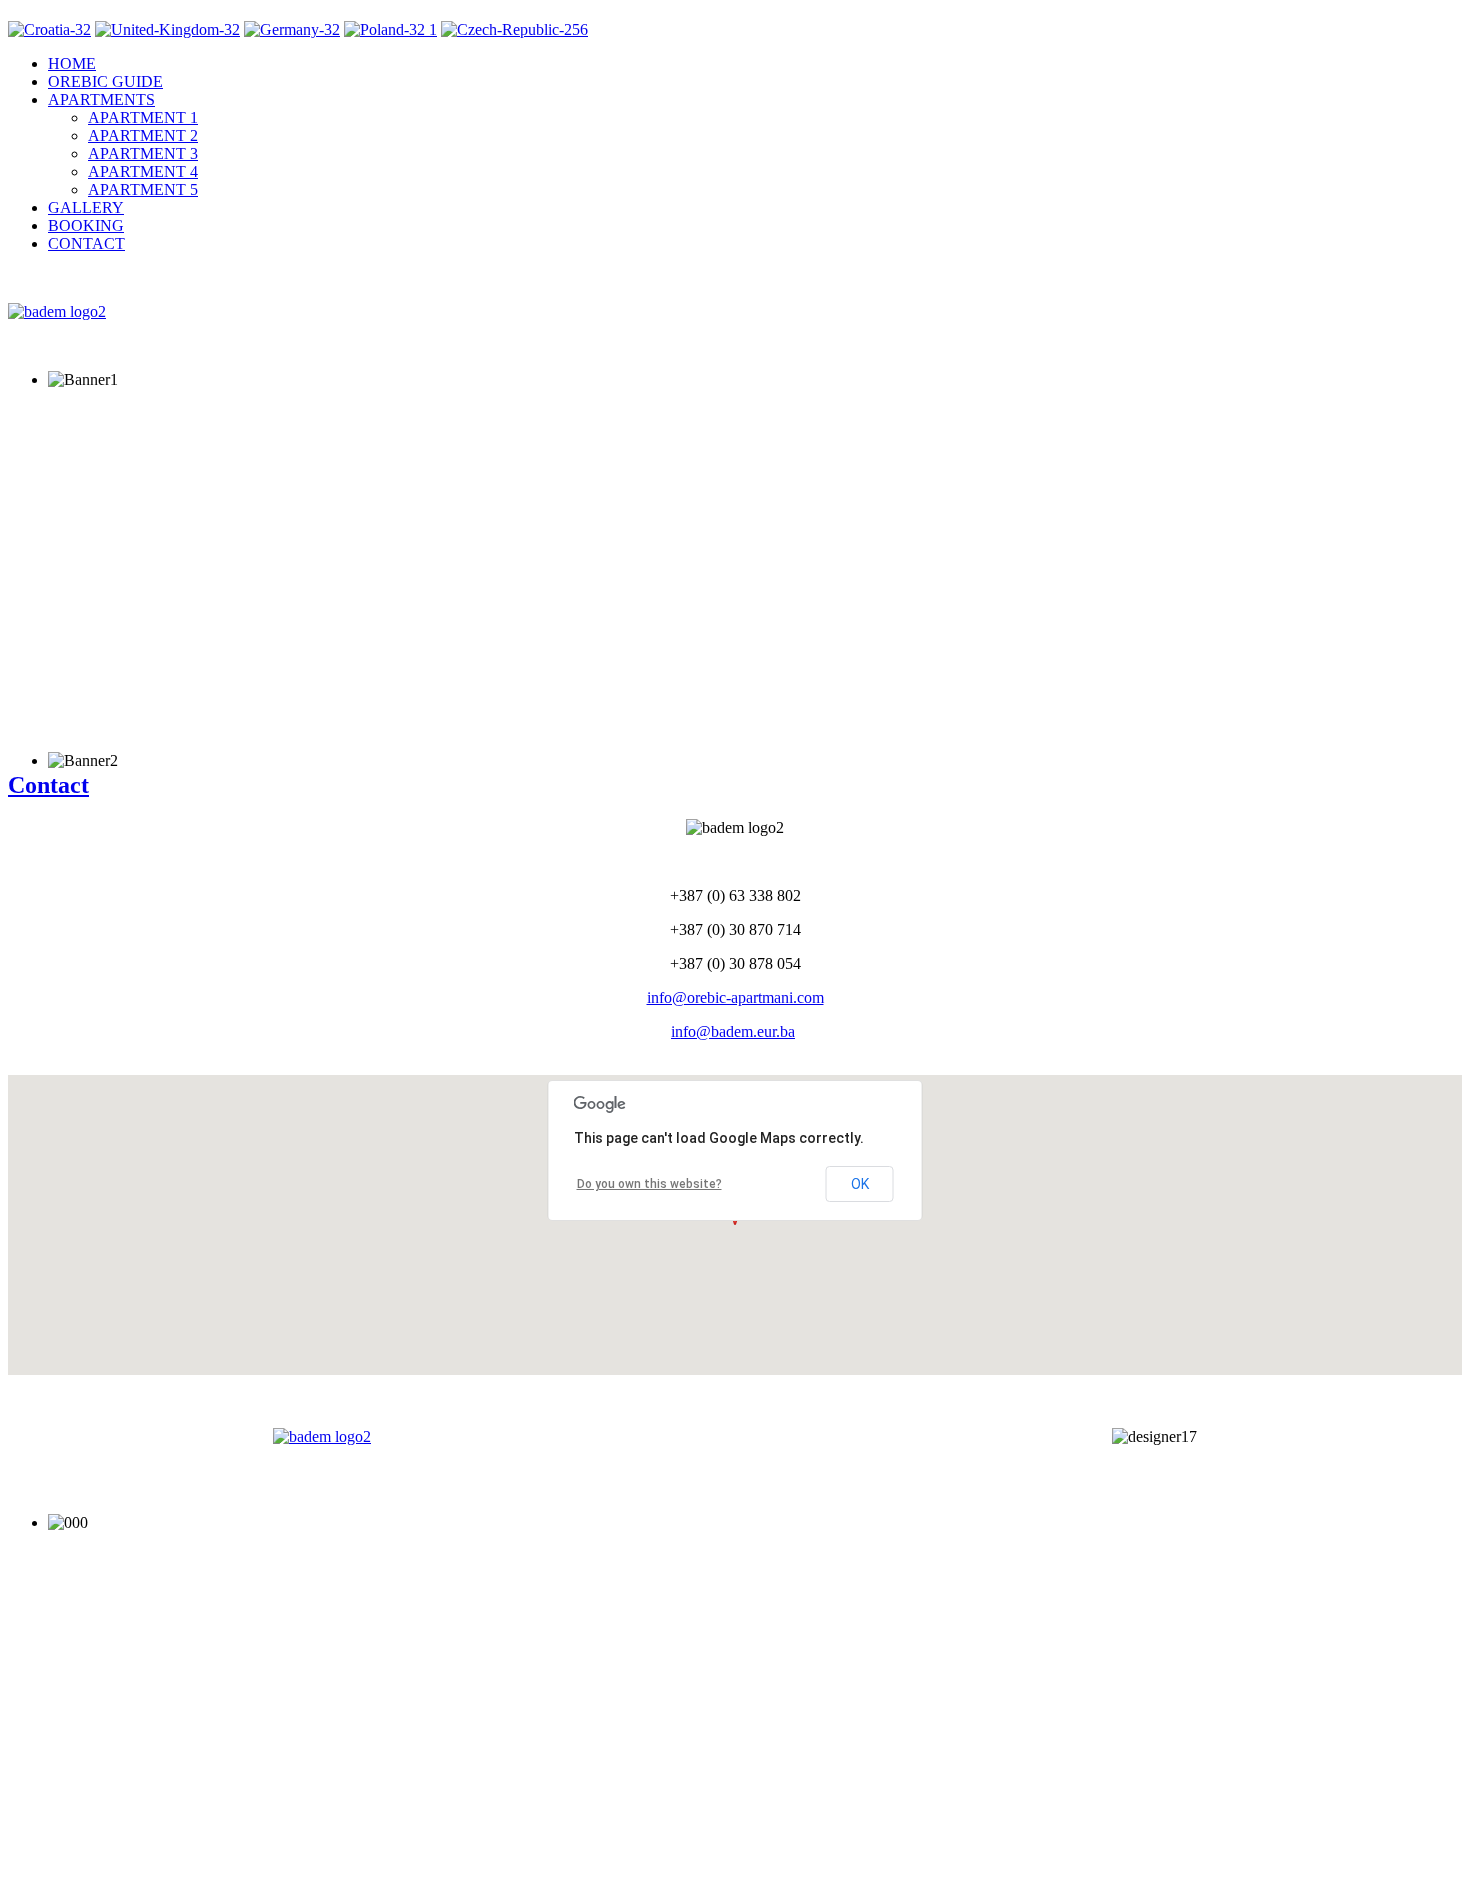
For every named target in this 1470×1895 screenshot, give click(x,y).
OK (860, 1184)
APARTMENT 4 (143, 171)
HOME (72, 63)
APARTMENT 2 (143, 135)
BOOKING (86, 225)
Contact (48, 785)
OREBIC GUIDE (105, 81)
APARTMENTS (101, 99)
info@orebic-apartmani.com (735, 997)
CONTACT (86, 243)
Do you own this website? (649, 1184)
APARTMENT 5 (143, 189)
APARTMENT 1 (143, 117)
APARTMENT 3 (143, 153)
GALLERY (86, 207)
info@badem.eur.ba (733, 1031)
